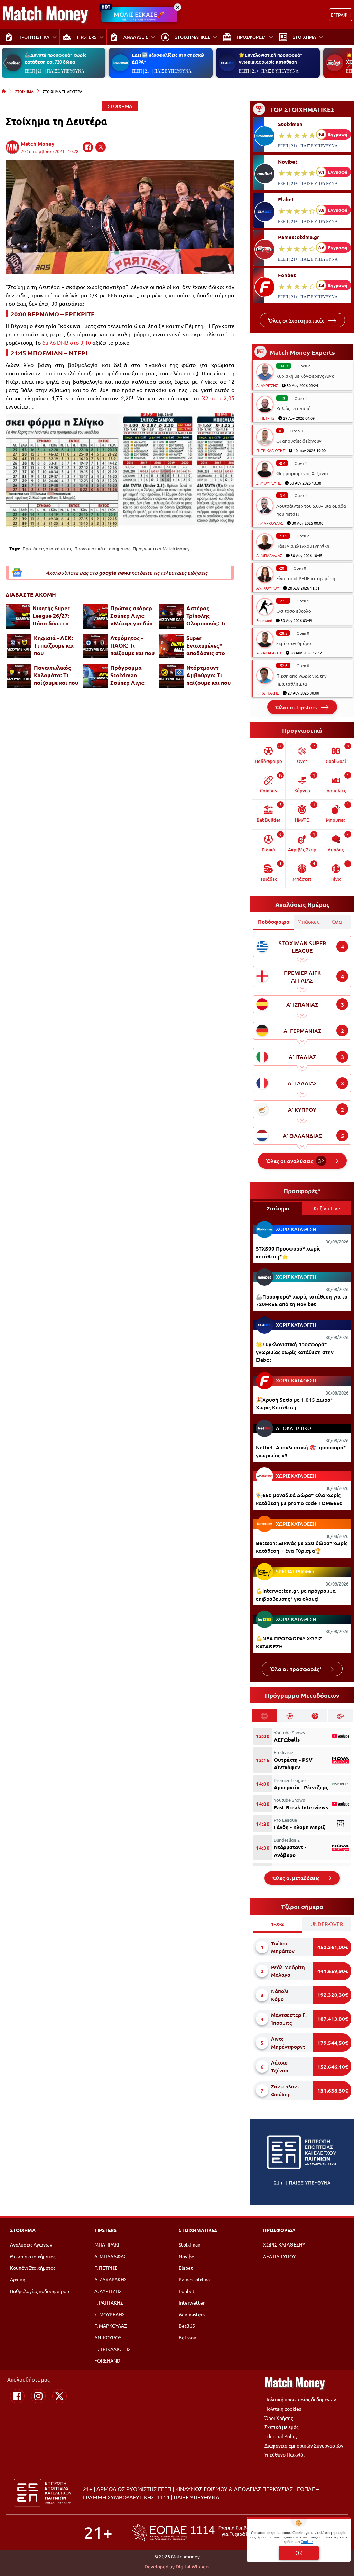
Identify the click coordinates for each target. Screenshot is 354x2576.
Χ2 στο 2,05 (218, 398)
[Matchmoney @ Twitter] (59, 2396)
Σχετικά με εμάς (281, 2427)
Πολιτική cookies (283, 2409)
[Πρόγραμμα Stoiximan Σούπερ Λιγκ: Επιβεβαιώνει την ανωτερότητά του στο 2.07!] (95, 676)
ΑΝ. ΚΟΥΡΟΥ (268, 588)
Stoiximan (290, 124)
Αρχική (18, 2279)
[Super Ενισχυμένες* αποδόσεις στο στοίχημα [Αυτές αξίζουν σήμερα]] (171, 646)
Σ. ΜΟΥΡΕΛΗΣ (269, 483)
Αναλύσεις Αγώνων (31, 2244)
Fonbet (287, 275)
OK (299, 2553)
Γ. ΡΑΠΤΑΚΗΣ (268, 693)
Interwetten (192, 2302)
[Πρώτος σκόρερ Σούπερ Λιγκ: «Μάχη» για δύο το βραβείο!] (95, 616)
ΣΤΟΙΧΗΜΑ (24, 91)
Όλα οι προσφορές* (297, 1669)
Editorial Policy (281, 2436)
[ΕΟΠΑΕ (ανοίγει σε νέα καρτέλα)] (201, 2532)
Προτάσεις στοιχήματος (47, 549)
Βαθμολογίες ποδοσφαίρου (40, 2291)
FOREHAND (107, 2360)
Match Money (38, 144)
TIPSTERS (105, 2230)
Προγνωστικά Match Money (161, 549)
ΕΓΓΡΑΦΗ (341, 15)
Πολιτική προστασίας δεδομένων (300, 2399)
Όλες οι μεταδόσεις (297, 1878)
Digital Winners (193, 2566)
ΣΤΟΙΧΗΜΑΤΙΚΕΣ (198, 2230)
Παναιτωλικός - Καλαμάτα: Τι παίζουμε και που (56, 675)
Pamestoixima (194, 2279)
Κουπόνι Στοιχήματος (33, 2268)
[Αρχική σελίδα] (4, 91)
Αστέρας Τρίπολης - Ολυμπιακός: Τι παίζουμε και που (208, 616)
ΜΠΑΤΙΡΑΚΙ (107, 2244)
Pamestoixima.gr (299, 237)
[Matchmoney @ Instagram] (38, 2396)
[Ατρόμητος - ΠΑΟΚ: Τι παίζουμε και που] (95, 646)
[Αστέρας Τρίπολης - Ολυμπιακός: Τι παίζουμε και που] (171, 616)
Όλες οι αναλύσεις (295, 1161)
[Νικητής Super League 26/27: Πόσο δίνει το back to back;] (18, 616)
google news (115, 573)
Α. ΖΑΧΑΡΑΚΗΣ (269, 653)
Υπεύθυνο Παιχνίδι (285, 2454)
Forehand (264, 620)
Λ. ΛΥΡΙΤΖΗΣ (267, 385)
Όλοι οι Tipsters (297, 707)
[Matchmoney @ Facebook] (17, 2396)
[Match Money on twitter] (101, 147)
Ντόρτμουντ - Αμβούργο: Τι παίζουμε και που (208, 675)
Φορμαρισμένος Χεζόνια (302, 473)
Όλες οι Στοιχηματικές (297, 320)
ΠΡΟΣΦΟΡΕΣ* (279, 2230)
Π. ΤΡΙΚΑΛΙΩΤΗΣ (271, 450)
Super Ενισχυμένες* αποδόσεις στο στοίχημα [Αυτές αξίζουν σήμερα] (208, 645)
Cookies (307, 2541)
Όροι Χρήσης (279, 2418)
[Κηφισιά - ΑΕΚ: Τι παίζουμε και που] (19, 646)
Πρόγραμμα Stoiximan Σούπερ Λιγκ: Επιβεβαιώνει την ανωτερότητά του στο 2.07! (128, 675)
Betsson (188, 2337)
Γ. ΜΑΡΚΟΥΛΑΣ (270, 523)
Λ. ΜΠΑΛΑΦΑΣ (269, 555)
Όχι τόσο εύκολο (294, 611)
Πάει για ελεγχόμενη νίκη (303, 546)
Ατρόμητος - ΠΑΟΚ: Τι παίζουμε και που (132, 645)
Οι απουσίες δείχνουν (299, 441)
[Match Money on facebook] (88, 147)
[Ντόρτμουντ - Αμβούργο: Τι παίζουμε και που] (171, 676)
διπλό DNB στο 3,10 (67, 342)
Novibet (288, 162)
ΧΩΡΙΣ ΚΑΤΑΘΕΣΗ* (284, 2244)
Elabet (286, 199)
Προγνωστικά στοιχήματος (102, 549)
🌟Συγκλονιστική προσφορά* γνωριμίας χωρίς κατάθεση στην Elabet (295, 1352)
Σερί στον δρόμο (294, 643)
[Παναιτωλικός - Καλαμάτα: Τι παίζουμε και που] (19, 676)
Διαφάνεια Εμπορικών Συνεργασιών (304, 2445)
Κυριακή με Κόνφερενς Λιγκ (305, 376)
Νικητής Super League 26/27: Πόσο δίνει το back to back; (51, 616)
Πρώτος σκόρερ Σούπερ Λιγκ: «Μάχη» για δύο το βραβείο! (132, 616)
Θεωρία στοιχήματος (33, 2256)
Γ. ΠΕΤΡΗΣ (265, 418)
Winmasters (192, 2314)
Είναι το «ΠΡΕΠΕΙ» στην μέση (306, 578)
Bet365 (187, 2326)
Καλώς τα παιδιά (294, 408)
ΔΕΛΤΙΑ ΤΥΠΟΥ (279, 2256)
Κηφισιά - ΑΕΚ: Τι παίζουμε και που (54, 645)
